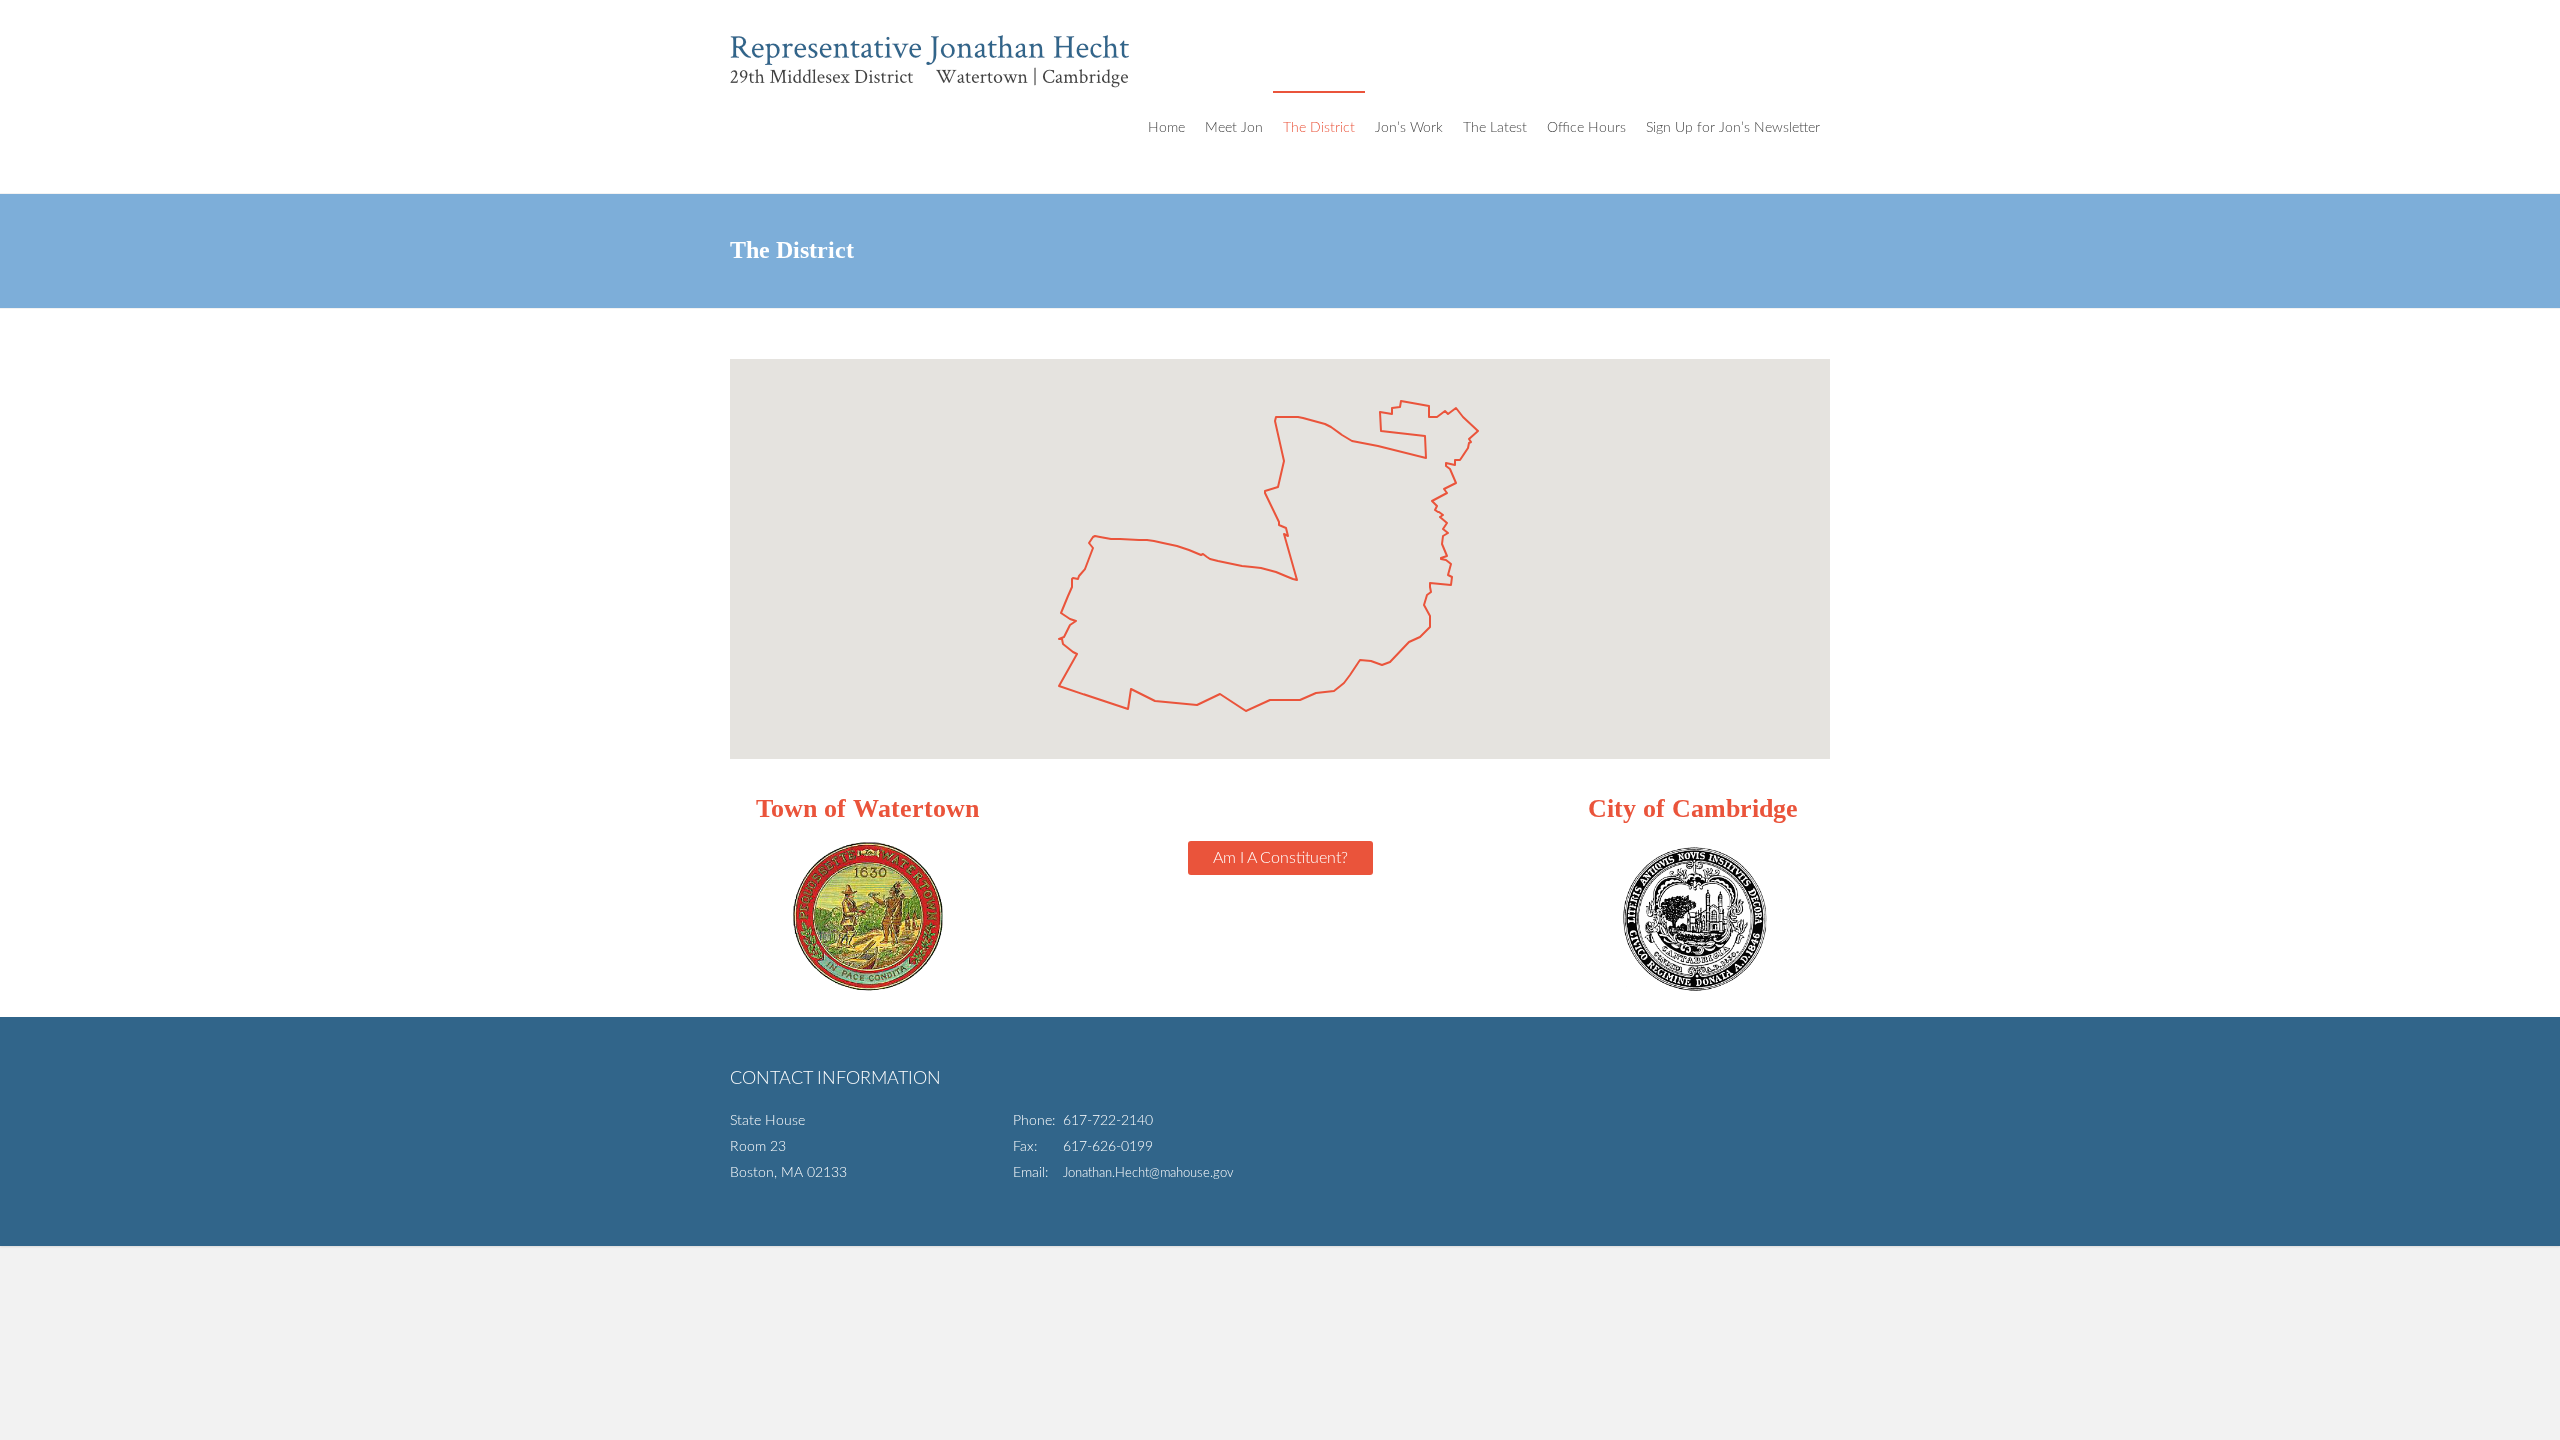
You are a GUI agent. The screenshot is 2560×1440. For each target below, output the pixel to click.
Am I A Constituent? (1280, 858)
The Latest (1495, 128)
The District (1319, 128)
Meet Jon (1234, 128)
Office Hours (1586, 128)
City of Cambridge (1693, 808)
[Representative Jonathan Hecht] (930, 45)
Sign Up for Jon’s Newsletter (1733, 128)
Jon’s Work (1409, 128)
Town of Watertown (867, 808)
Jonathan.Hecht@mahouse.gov (1148, 1173)
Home (1166, 128)
